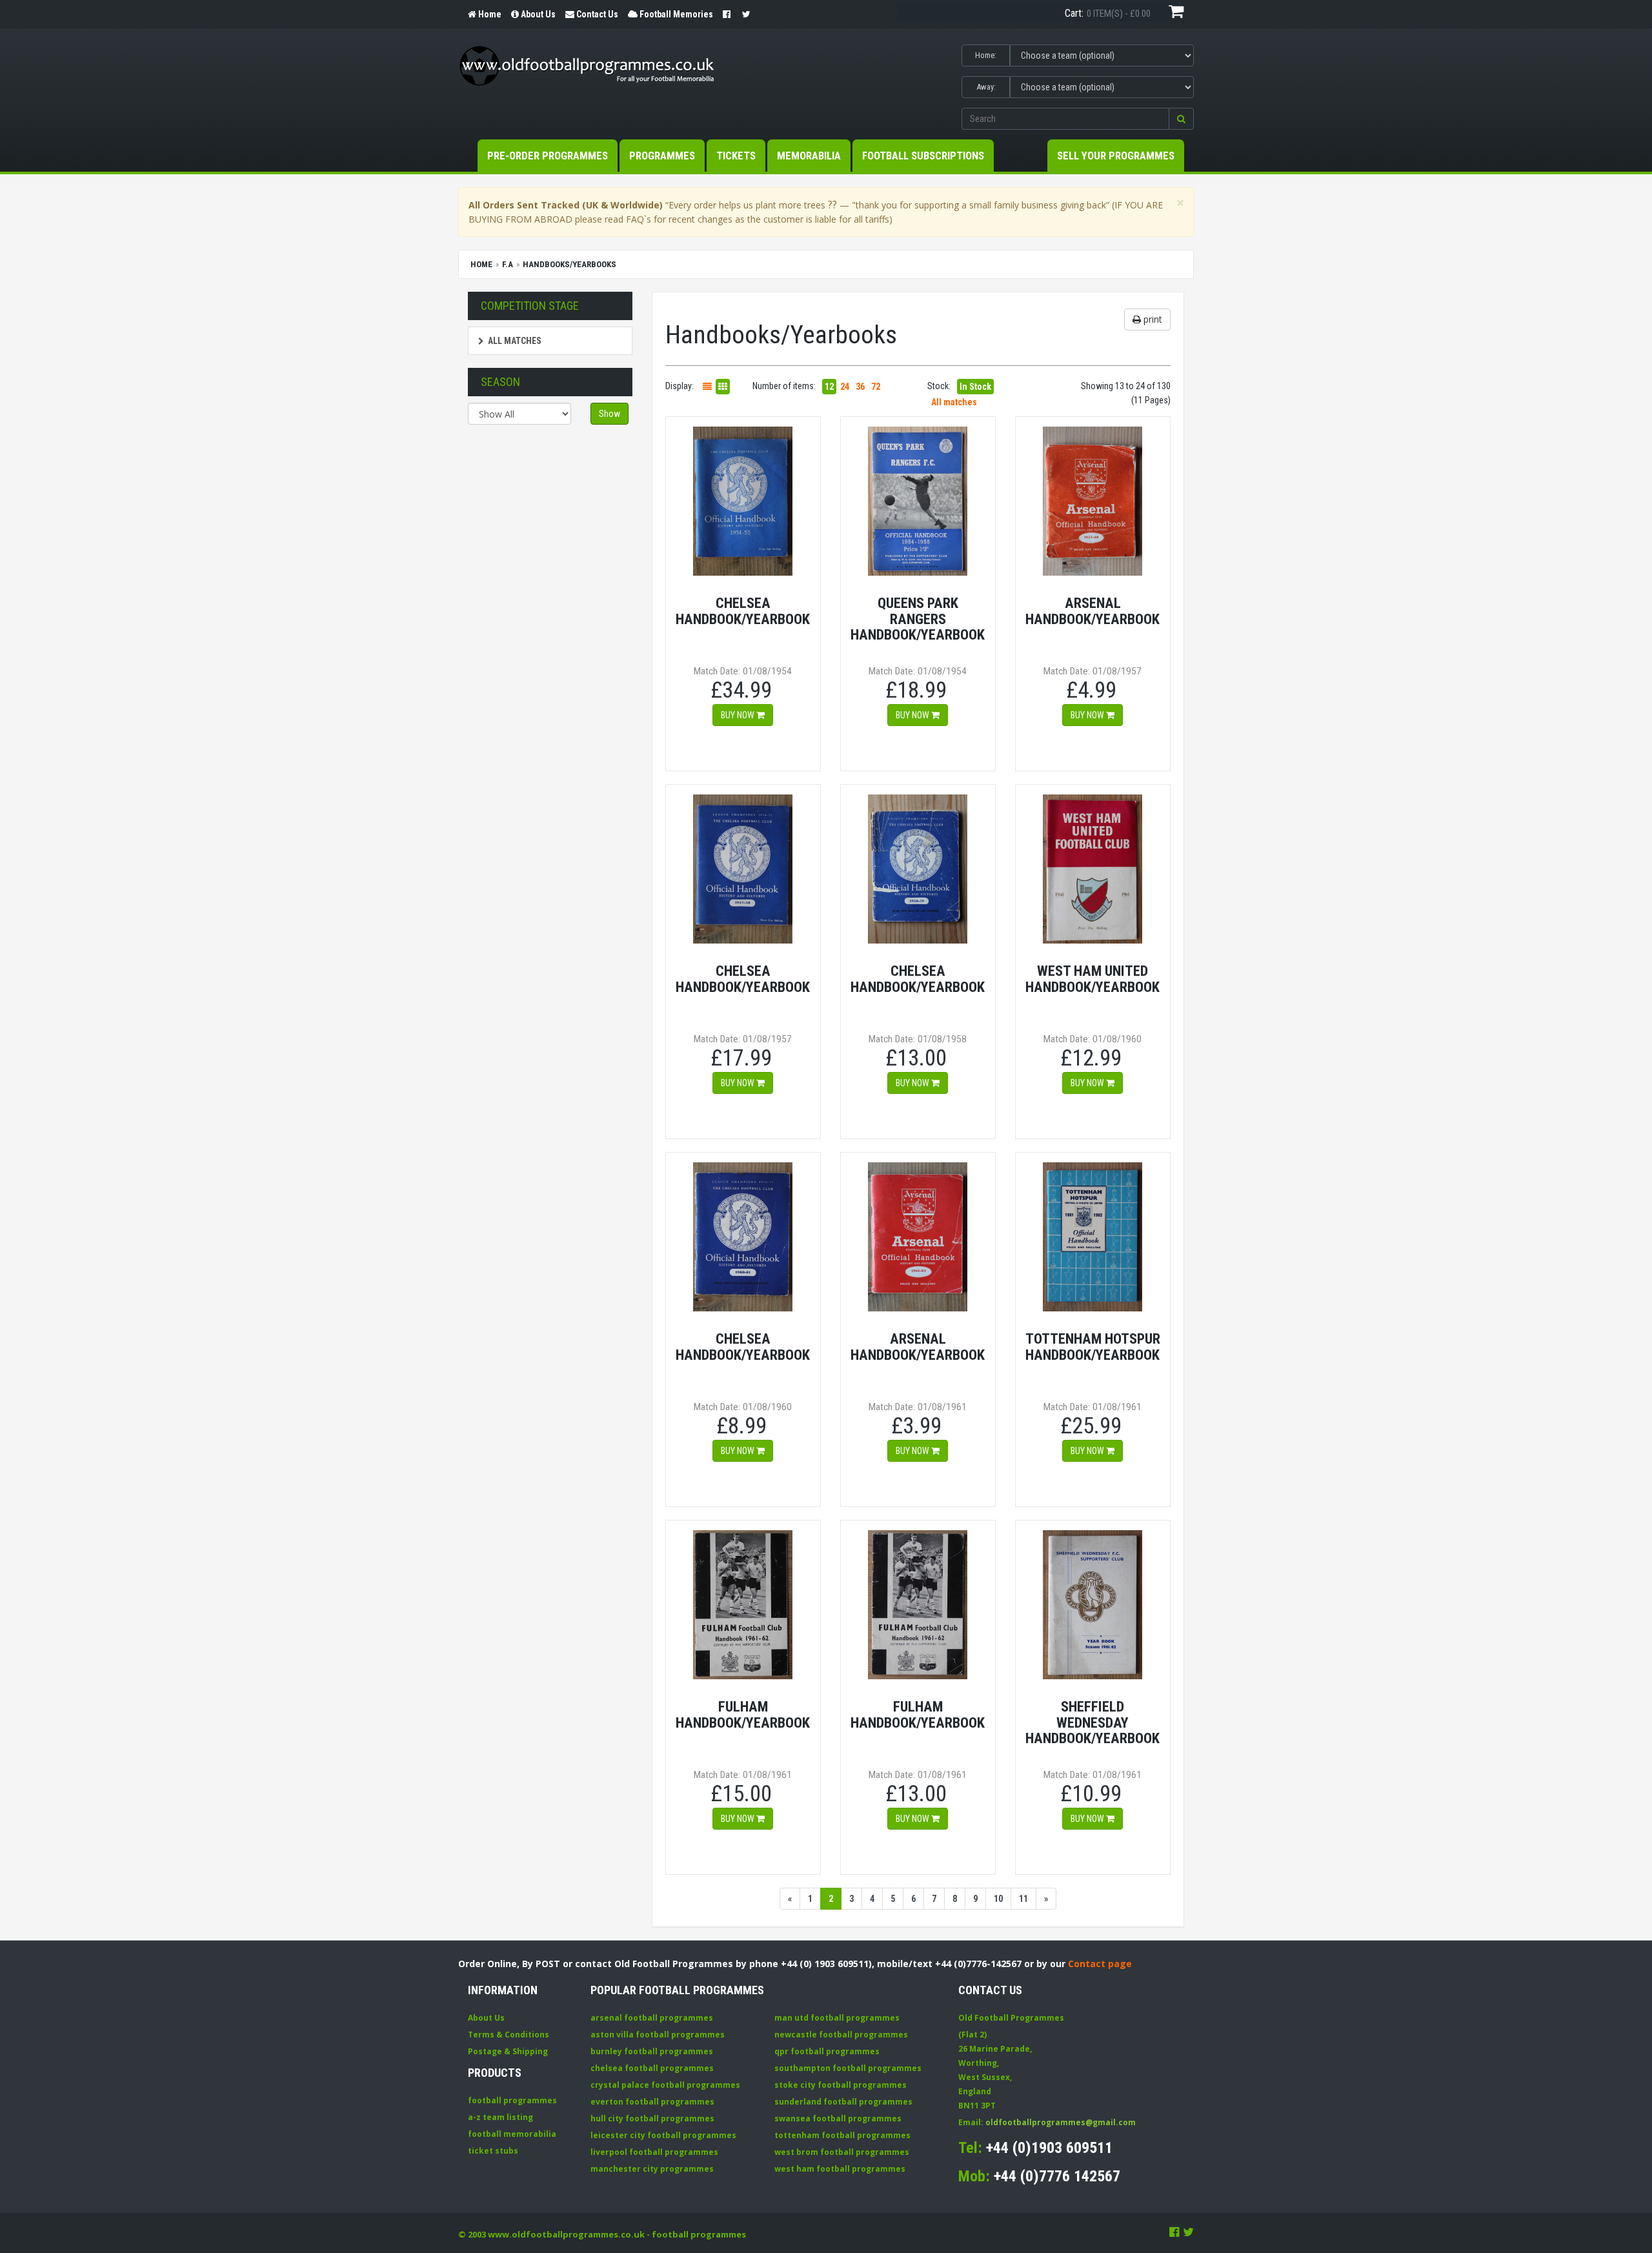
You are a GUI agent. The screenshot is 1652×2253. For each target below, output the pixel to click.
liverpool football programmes (654, 2152)
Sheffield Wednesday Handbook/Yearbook (1093, 1722)
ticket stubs (493, 2151)
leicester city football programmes (663, 2135)
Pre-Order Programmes (548, 156)
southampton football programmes (848, 2068)
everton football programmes (652, 2102)
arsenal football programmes (652, 2018)
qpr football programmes (827, 2051)
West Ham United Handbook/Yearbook (1093, 979)
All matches (954, 402)
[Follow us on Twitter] (1188, 2232)
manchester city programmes (652, 2169)
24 (845, 387)
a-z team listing (500, 2117)
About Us (486, 2018)
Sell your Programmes (1116, 156)
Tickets (736, 156)
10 (998, 1899)
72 (876, 387)
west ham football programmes (840, 2169)
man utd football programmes (837, 2018)
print (1152, 319)
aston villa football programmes (658, 2035)
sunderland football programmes (843, 2102)
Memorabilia (809, 156)
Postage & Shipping (508, 2051)
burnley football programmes (652, 2051)
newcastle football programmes (841, 2035)
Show (609, 414)
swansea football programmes (838, 2118)
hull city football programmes (652, 2118)
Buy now (739, 715)
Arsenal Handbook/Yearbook (1093, 611)
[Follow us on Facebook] (1174, 2232)
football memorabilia (512, 2134)
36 (860, 387)
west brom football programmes (842, 2152)
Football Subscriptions (923, 156)
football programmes (512, 2100)
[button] (1181, 119)
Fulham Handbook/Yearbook (743, 1714)
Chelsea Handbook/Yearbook (743, 611)
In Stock (975, 387)
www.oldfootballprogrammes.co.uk (566, 2234)
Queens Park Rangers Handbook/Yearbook (918, 619)
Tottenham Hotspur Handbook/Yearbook (1093, 1347)
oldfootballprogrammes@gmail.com (1061, 2122)
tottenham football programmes (842, 2135)
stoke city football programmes (841, 2085)
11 (1023, 1899)
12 (829, 387)
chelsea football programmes (652, 2068)
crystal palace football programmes (665, 2085)
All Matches (515, 341)
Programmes (662, 156)
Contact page (1100, 1964)
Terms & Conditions (509, 2035)
